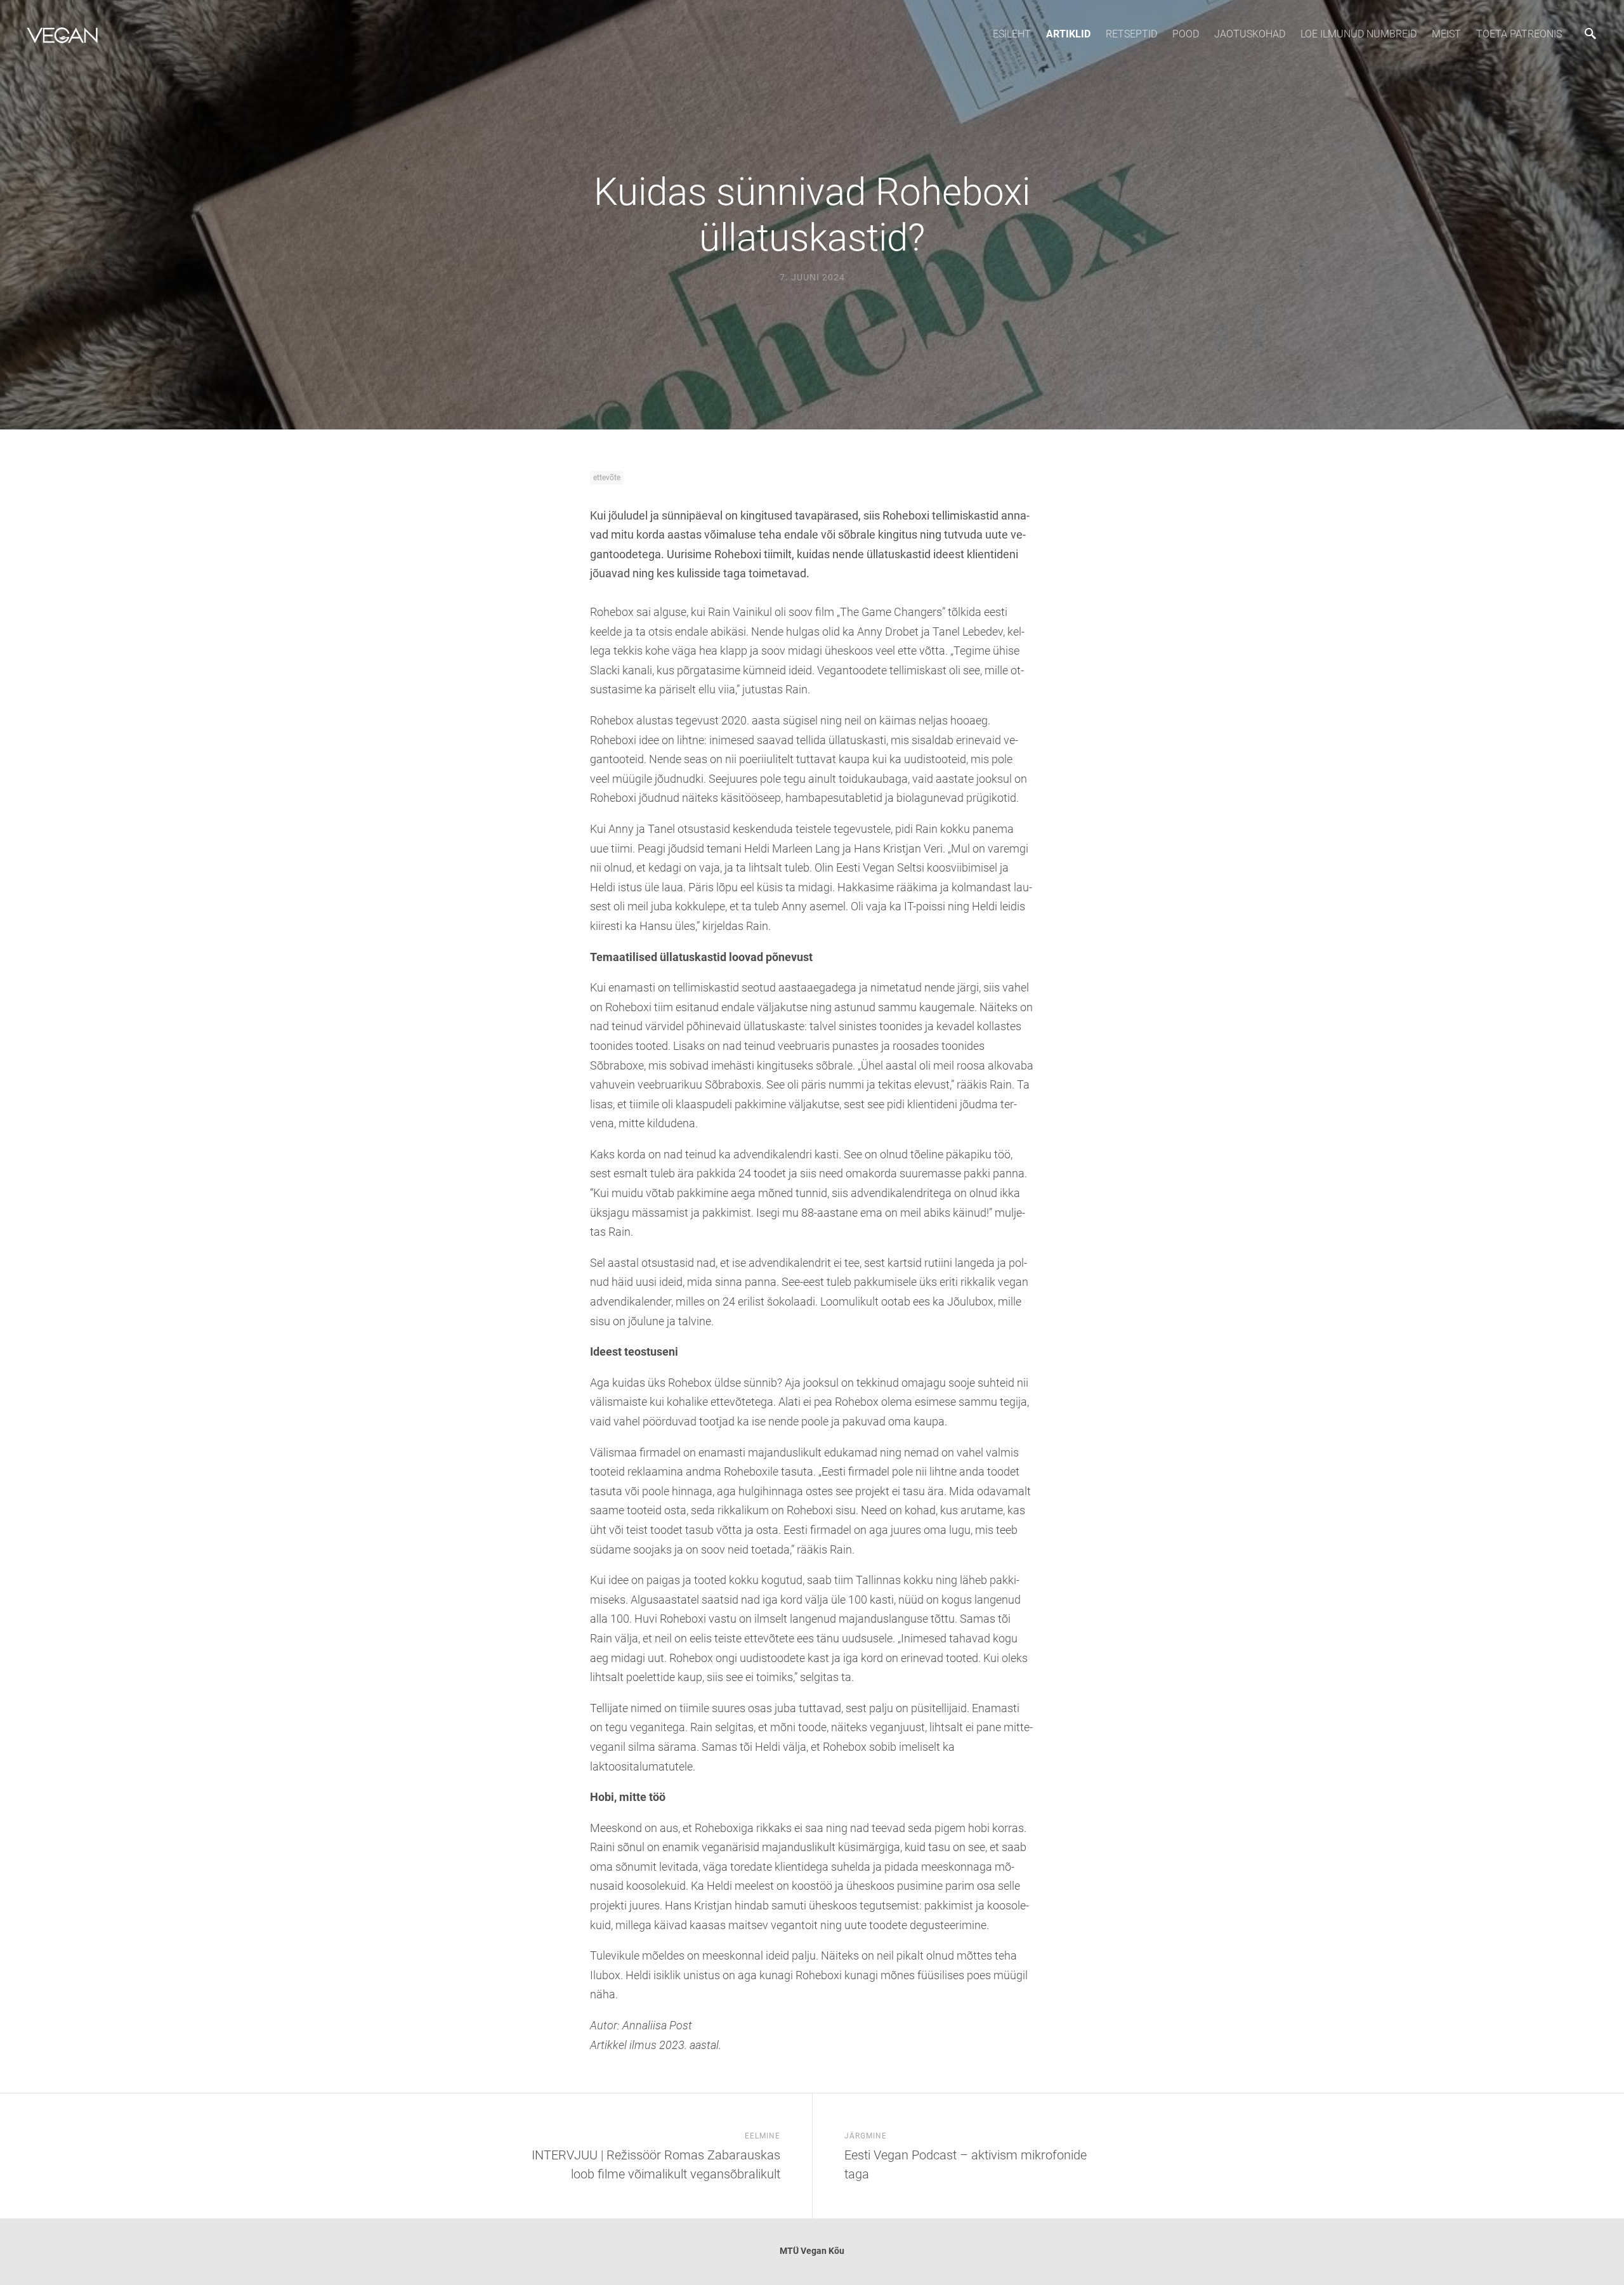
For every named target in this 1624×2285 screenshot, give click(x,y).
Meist (1446, 34)
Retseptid (1131, 34)
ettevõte (607, 478)
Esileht (1012, 34)
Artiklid (1068, 34)
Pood (1186, 34)
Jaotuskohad (1250, 34)
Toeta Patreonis (1519, 34)
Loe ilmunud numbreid (1359, 34)
